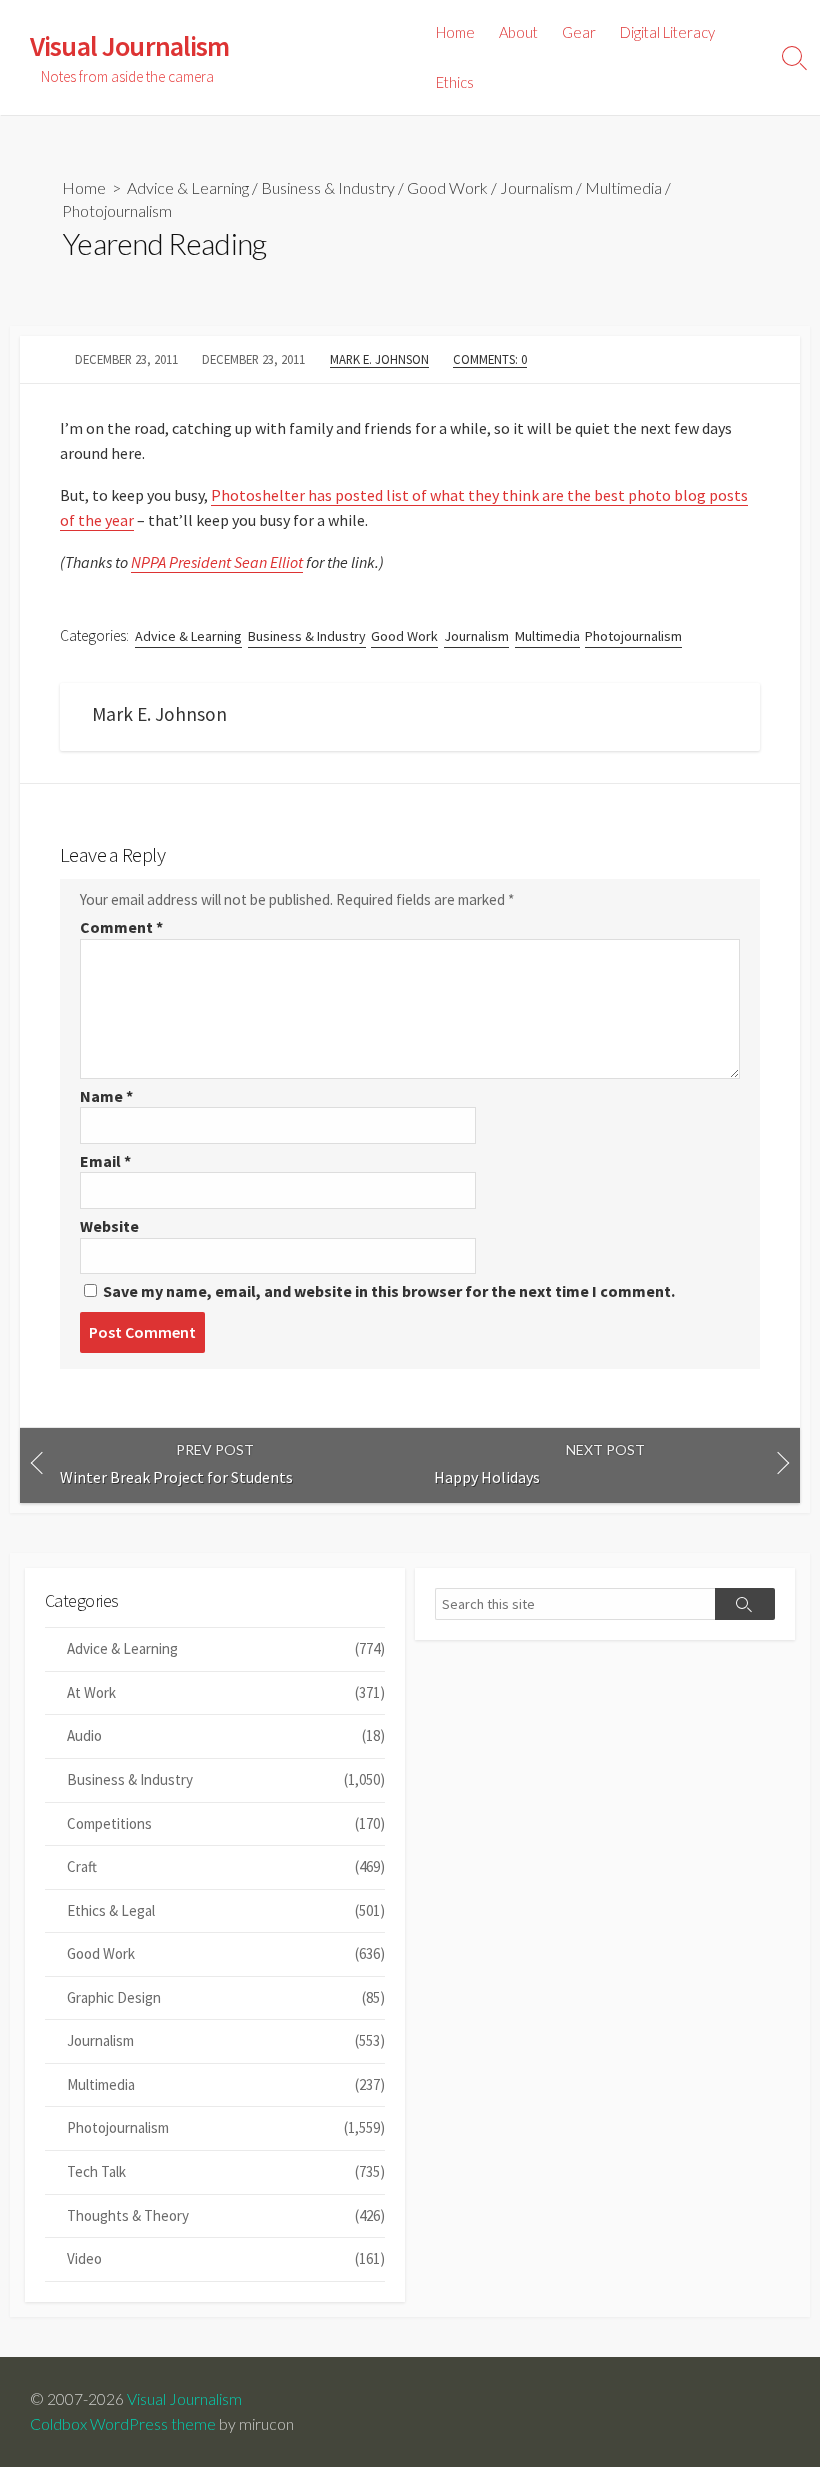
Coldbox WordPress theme (123, 2424)
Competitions (226, 1823)
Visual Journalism (184, 2399)
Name (106, 1096)
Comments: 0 (490, 359)
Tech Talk (226, 2171)
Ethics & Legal (226, 1910)
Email (105, 1161)
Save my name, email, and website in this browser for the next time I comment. (389, 1291)
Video (226, 2258)
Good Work (447, 187)
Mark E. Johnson (379, 359)
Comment (121, 927)
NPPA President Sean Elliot (217, 562)
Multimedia (623, 187)
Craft (226, 1866)
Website (109, 1226)
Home (455, 32)
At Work (226, 1692)
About (518, 32)
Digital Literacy (667, 32)
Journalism (536, 187)
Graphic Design (226, 1997)
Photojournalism (117, 210)
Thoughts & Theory (226, 2215)
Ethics (455, 82)
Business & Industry (328, 187)
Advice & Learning (188, 187)
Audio (226, 1735)
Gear (579, 32)
